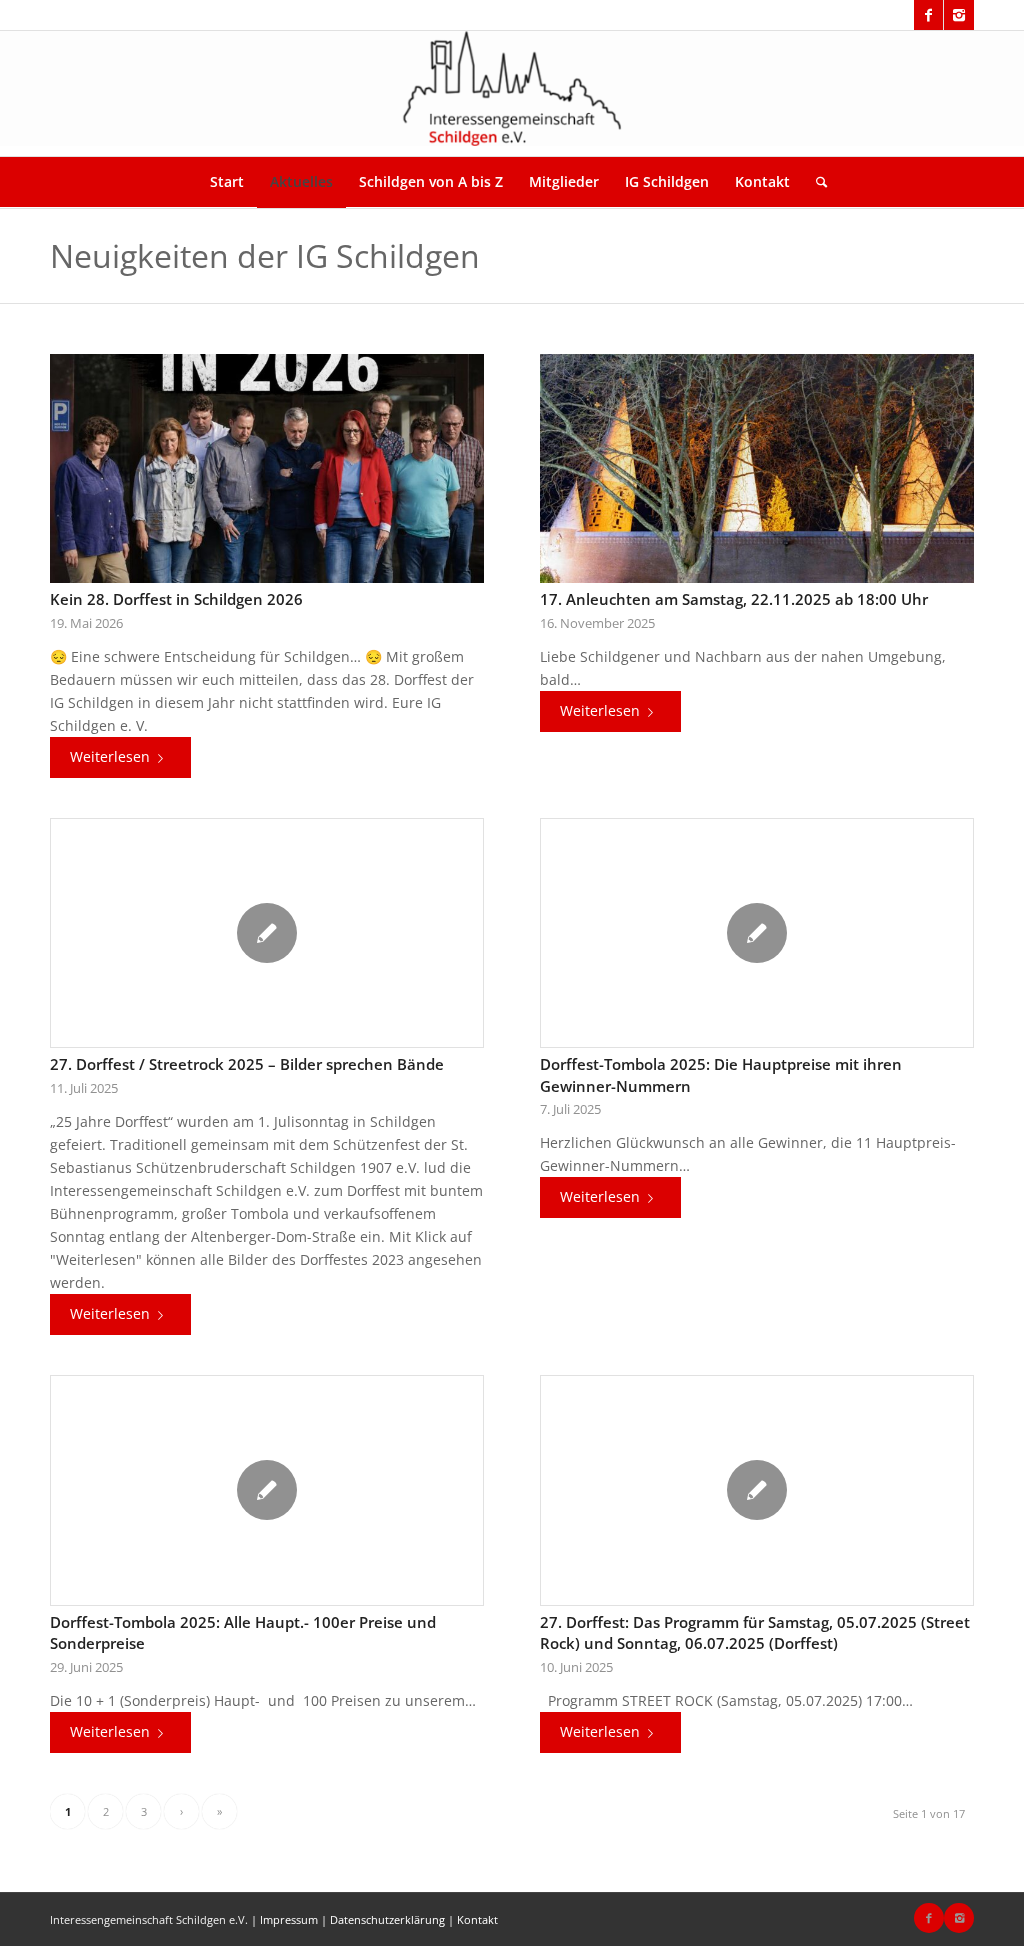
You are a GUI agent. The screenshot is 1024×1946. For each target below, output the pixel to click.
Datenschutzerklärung (387, 1919)
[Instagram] (959, 15)
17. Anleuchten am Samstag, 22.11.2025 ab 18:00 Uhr (734, 599)
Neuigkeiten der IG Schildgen (265, 255)
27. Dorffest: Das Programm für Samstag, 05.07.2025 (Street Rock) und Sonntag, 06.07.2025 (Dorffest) (755, 1633)
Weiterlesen (110, 756)
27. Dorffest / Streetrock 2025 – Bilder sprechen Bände (247, 1064)
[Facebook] (928, 15)
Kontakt (477, 1919)
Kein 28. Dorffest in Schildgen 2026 (176, 599)
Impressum (289, 1919)
